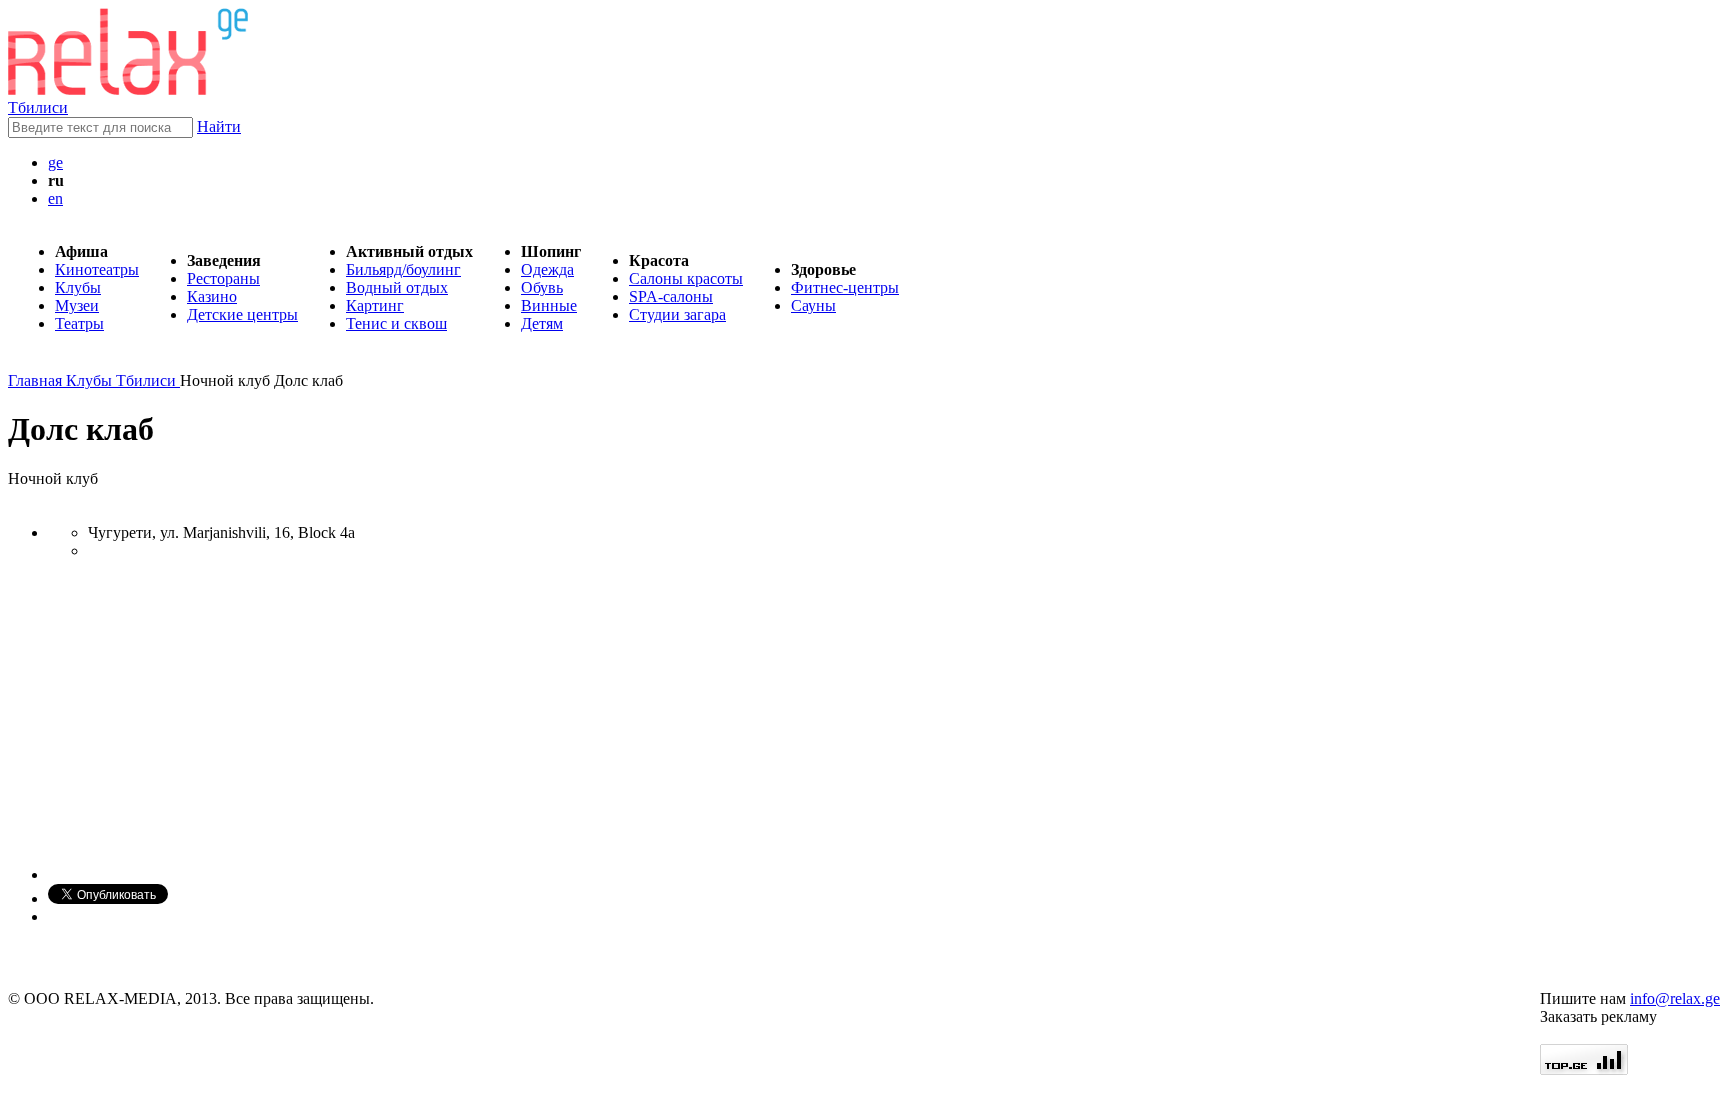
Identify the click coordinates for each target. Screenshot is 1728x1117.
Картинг (375, 305)
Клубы (78, 287)
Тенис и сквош (396, 323)
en (55, 198)
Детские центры (242, 314)
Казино (212, 296)
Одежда (547, 269)
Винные (549, 305)
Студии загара (677, 314)
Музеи (77, 305)
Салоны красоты (686, 278)
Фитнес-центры (845, 287)
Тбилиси (38, 107)
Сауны (813, 305)
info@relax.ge (1675, 998)
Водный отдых (397, 287)
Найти (219, 126)
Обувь (542, 287)
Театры (79, 323)
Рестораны (223, 278)
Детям (542, 323)
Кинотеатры (97, 269)
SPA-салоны (671, 296)
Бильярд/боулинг (403, 269)
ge (55, 162)
